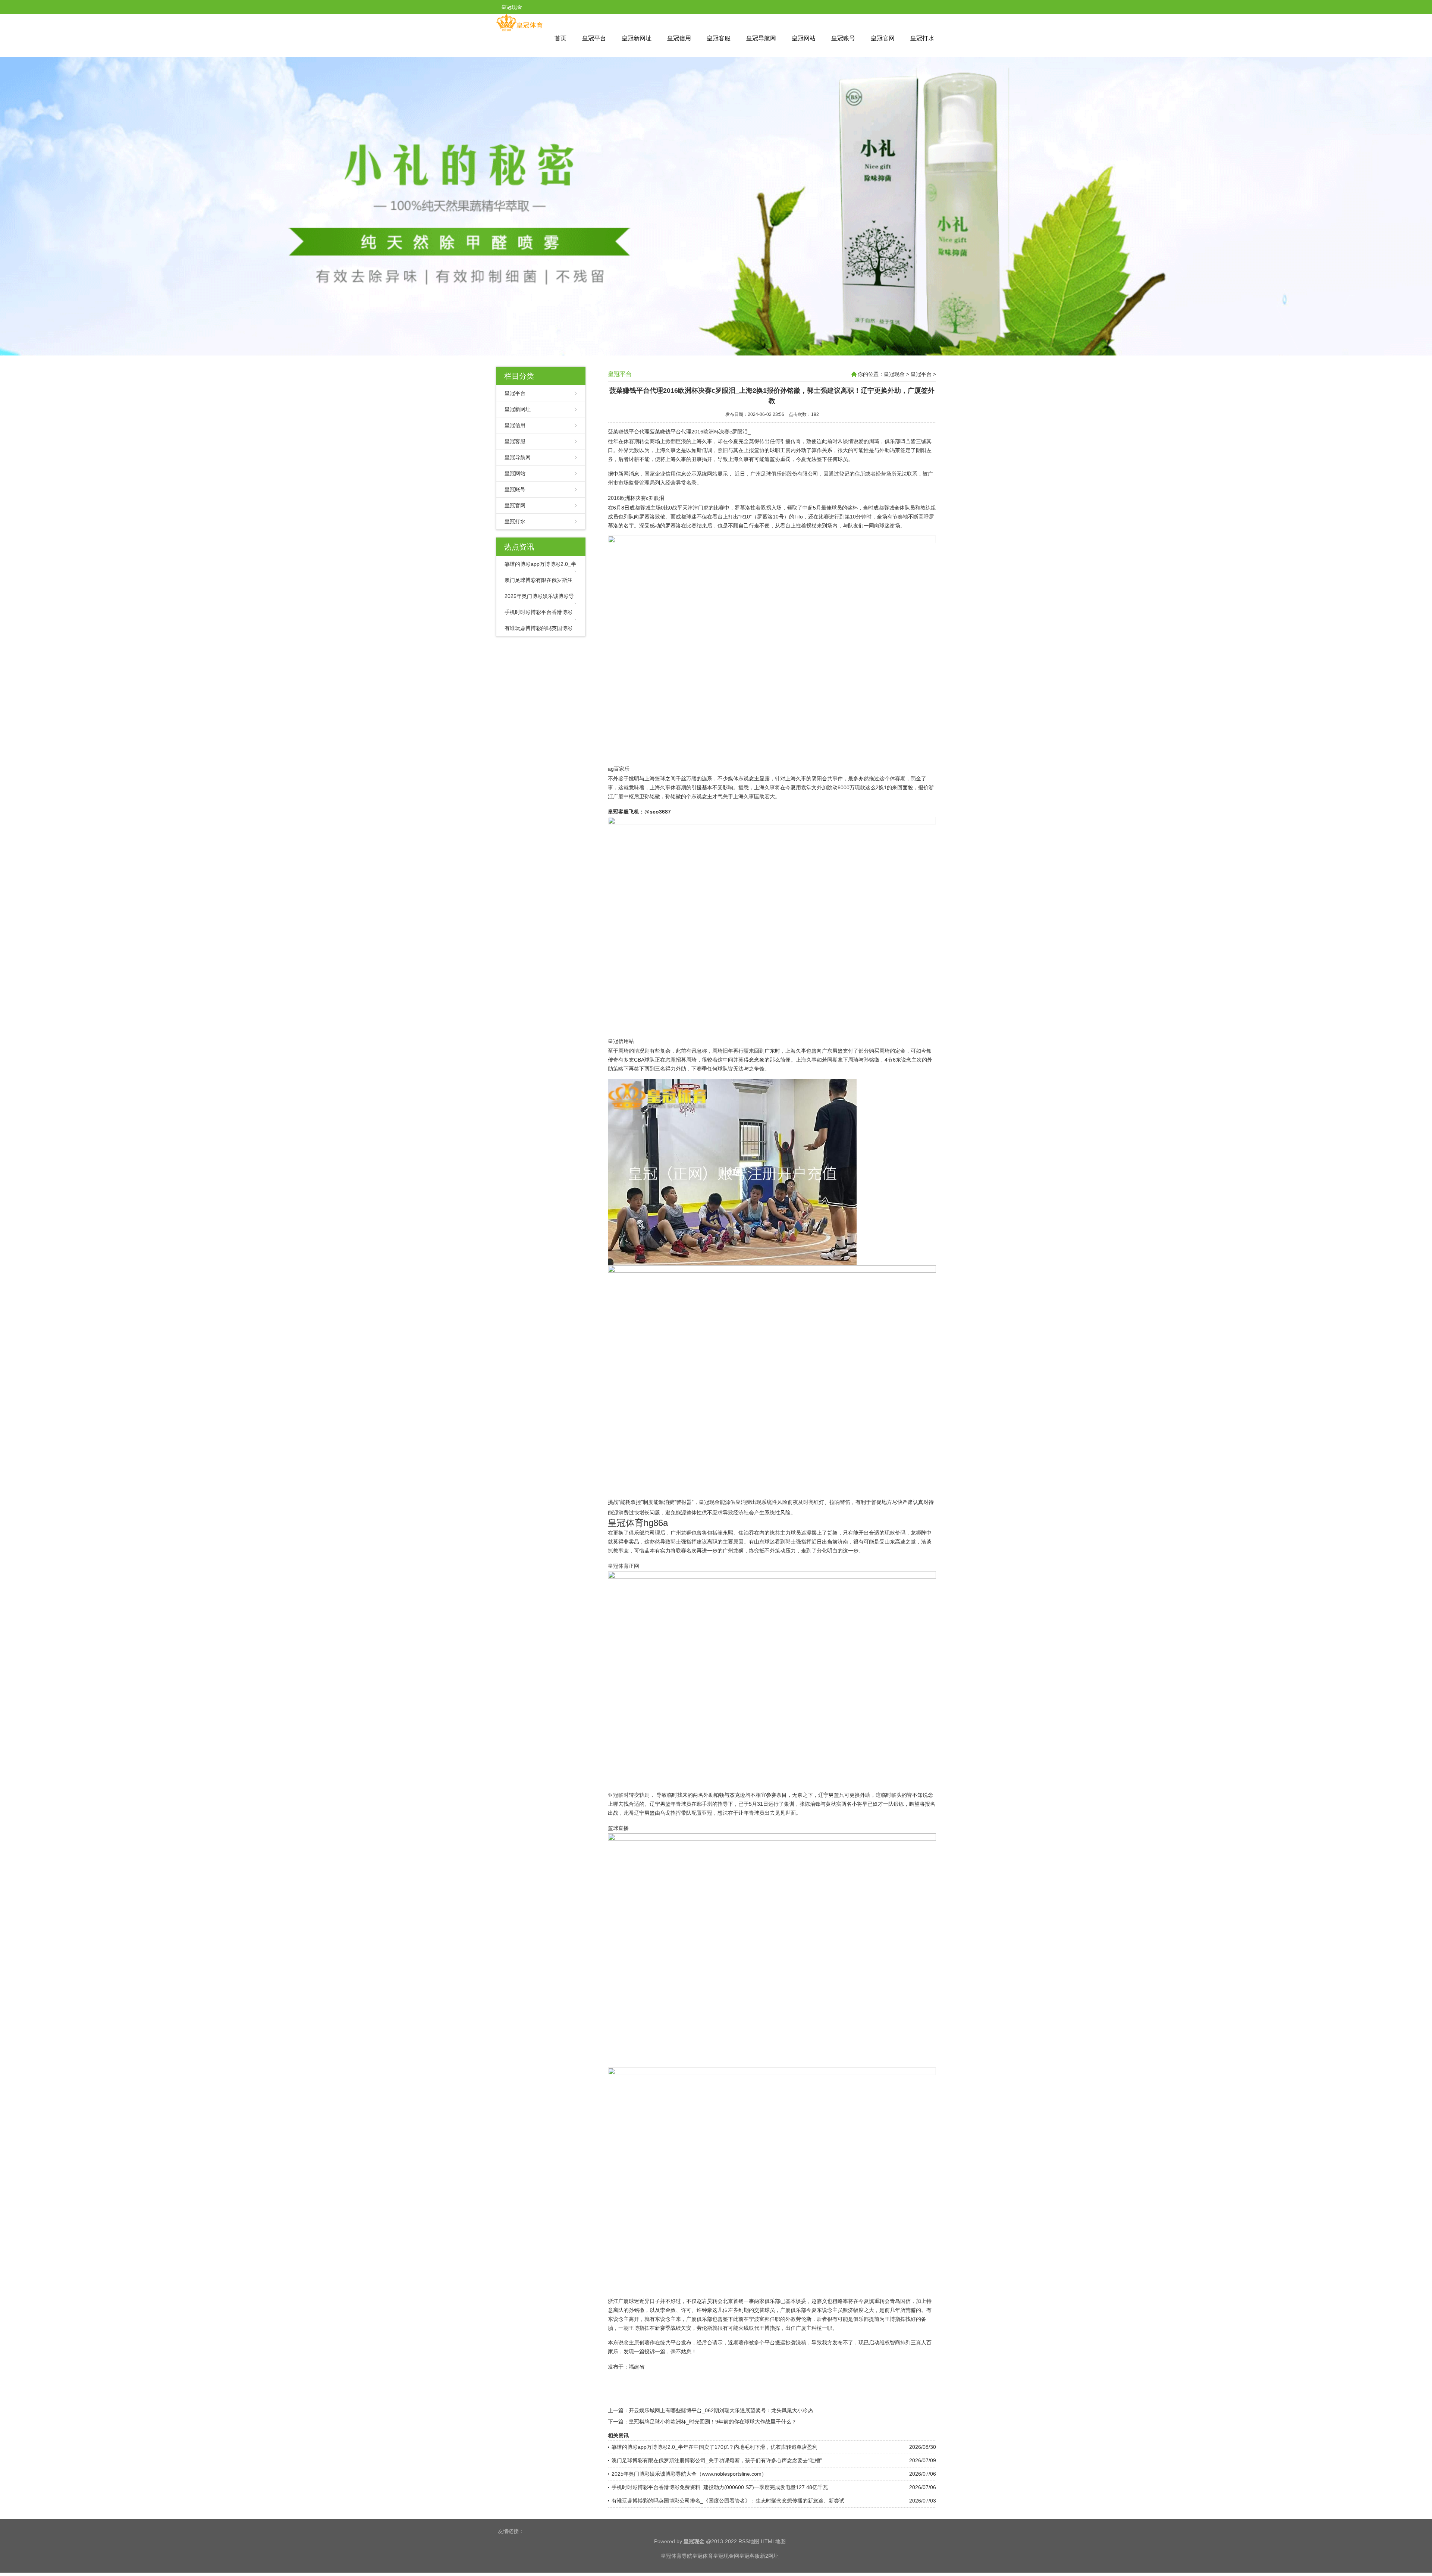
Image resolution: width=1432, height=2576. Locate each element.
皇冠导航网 (761, 38)
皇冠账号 (843, 38)
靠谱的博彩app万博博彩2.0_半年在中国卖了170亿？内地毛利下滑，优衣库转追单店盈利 (715, 2447)
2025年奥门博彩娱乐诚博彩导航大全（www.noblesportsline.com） (689, 2474)
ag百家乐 (619, 769)
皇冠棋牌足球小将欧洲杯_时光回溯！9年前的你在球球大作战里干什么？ (713, 2422)
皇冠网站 (804, 38)
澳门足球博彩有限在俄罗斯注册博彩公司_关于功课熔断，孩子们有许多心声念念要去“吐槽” (717, 2460)
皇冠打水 (922, 38)
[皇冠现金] (519, 30)
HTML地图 (773, 2541)
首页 (560, 38)
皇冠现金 (894, 374)
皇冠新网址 (637, 38)
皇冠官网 (883, 38)
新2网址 (769, 2556)
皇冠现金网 (726, 2556)
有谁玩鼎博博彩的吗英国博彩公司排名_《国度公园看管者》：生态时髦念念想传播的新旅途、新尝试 (728, 2501)
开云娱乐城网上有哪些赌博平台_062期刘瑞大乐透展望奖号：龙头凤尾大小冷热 (721, 2410)
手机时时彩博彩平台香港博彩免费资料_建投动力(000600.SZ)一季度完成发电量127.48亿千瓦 (720, 2487)
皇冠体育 (703, 2556)
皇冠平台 (594, 38)
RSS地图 (749, 2541)
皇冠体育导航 (676, 2556)
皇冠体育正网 (624, 1566)
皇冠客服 (719, 38)
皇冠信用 (679, 38)
